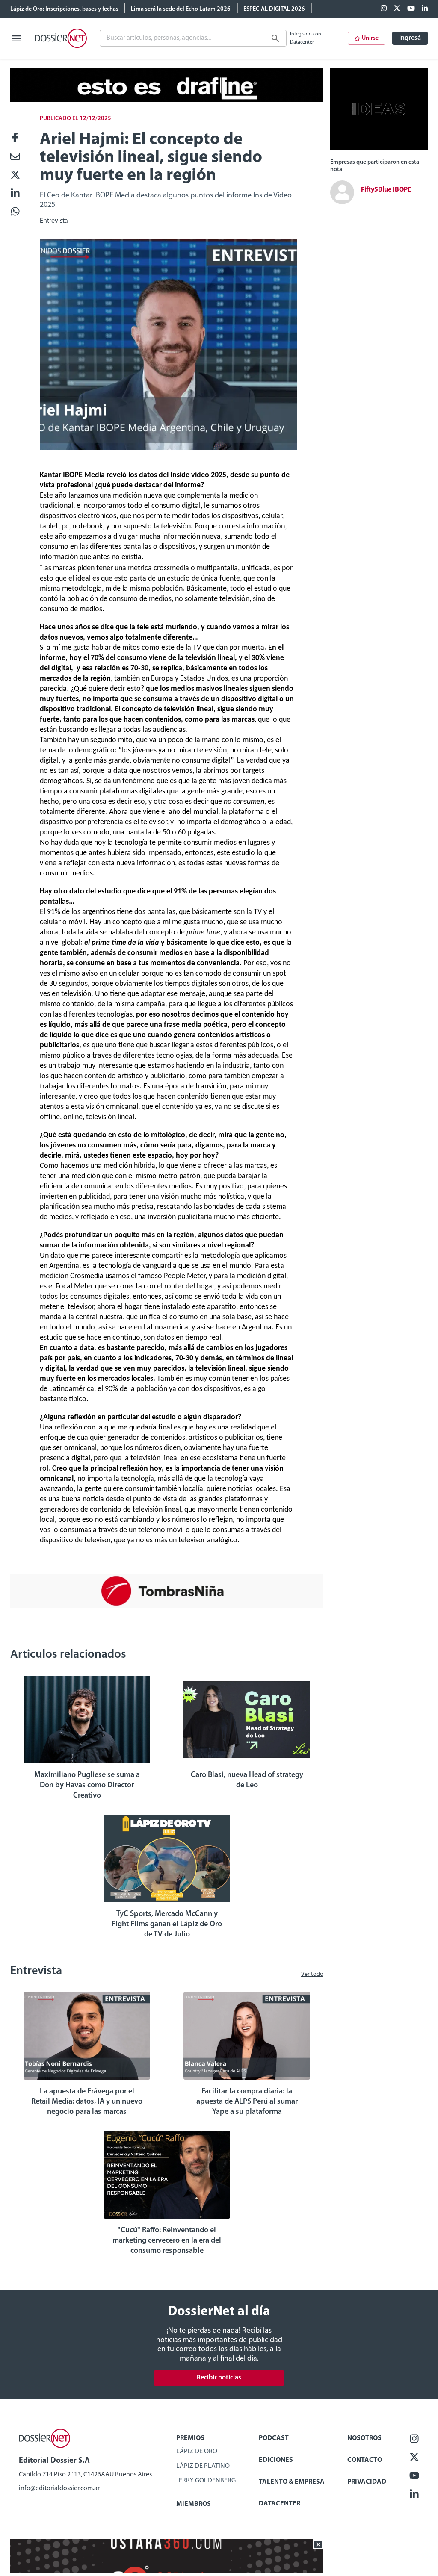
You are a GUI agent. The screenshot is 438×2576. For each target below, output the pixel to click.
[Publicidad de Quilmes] (167, 100)
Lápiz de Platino (203, 2466)
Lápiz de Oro (197, 2452)
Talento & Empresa (292, 2482)
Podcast (274, 2438)
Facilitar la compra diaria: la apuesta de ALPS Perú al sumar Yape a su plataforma (247, 2102)
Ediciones (276, 2460)
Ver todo (312, 1974)
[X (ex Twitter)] (397, 9)
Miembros (194, 2504)
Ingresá (410, 38)
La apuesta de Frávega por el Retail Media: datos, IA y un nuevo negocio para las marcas (87, 2102)
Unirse (370, 38)
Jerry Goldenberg (206, 2481)
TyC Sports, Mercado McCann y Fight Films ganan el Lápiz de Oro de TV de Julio (167, 1925)
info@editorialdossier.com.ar (59, 2488)
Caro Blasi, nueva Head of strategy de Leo (247, 1780)
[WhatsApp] (15, 212)
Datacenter (280, 2504)
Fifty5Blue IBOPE (386, 190)
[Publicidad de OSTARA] (167, 2572)
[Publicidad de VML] (379, 148)
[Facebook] (384, 9)
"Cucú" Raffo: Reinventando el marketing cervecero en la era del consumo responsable (167, 2241)
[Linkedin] (425, 9)
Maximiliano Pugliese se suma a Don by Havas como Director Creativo (87, 1786)
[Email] (15, 157)
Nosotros (364, 2438)
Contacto (365, 2460)
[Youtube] (411, 9)
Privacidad (367, 2482)
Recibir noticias (219, 2378)
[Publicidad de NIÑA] (167, 1606)
